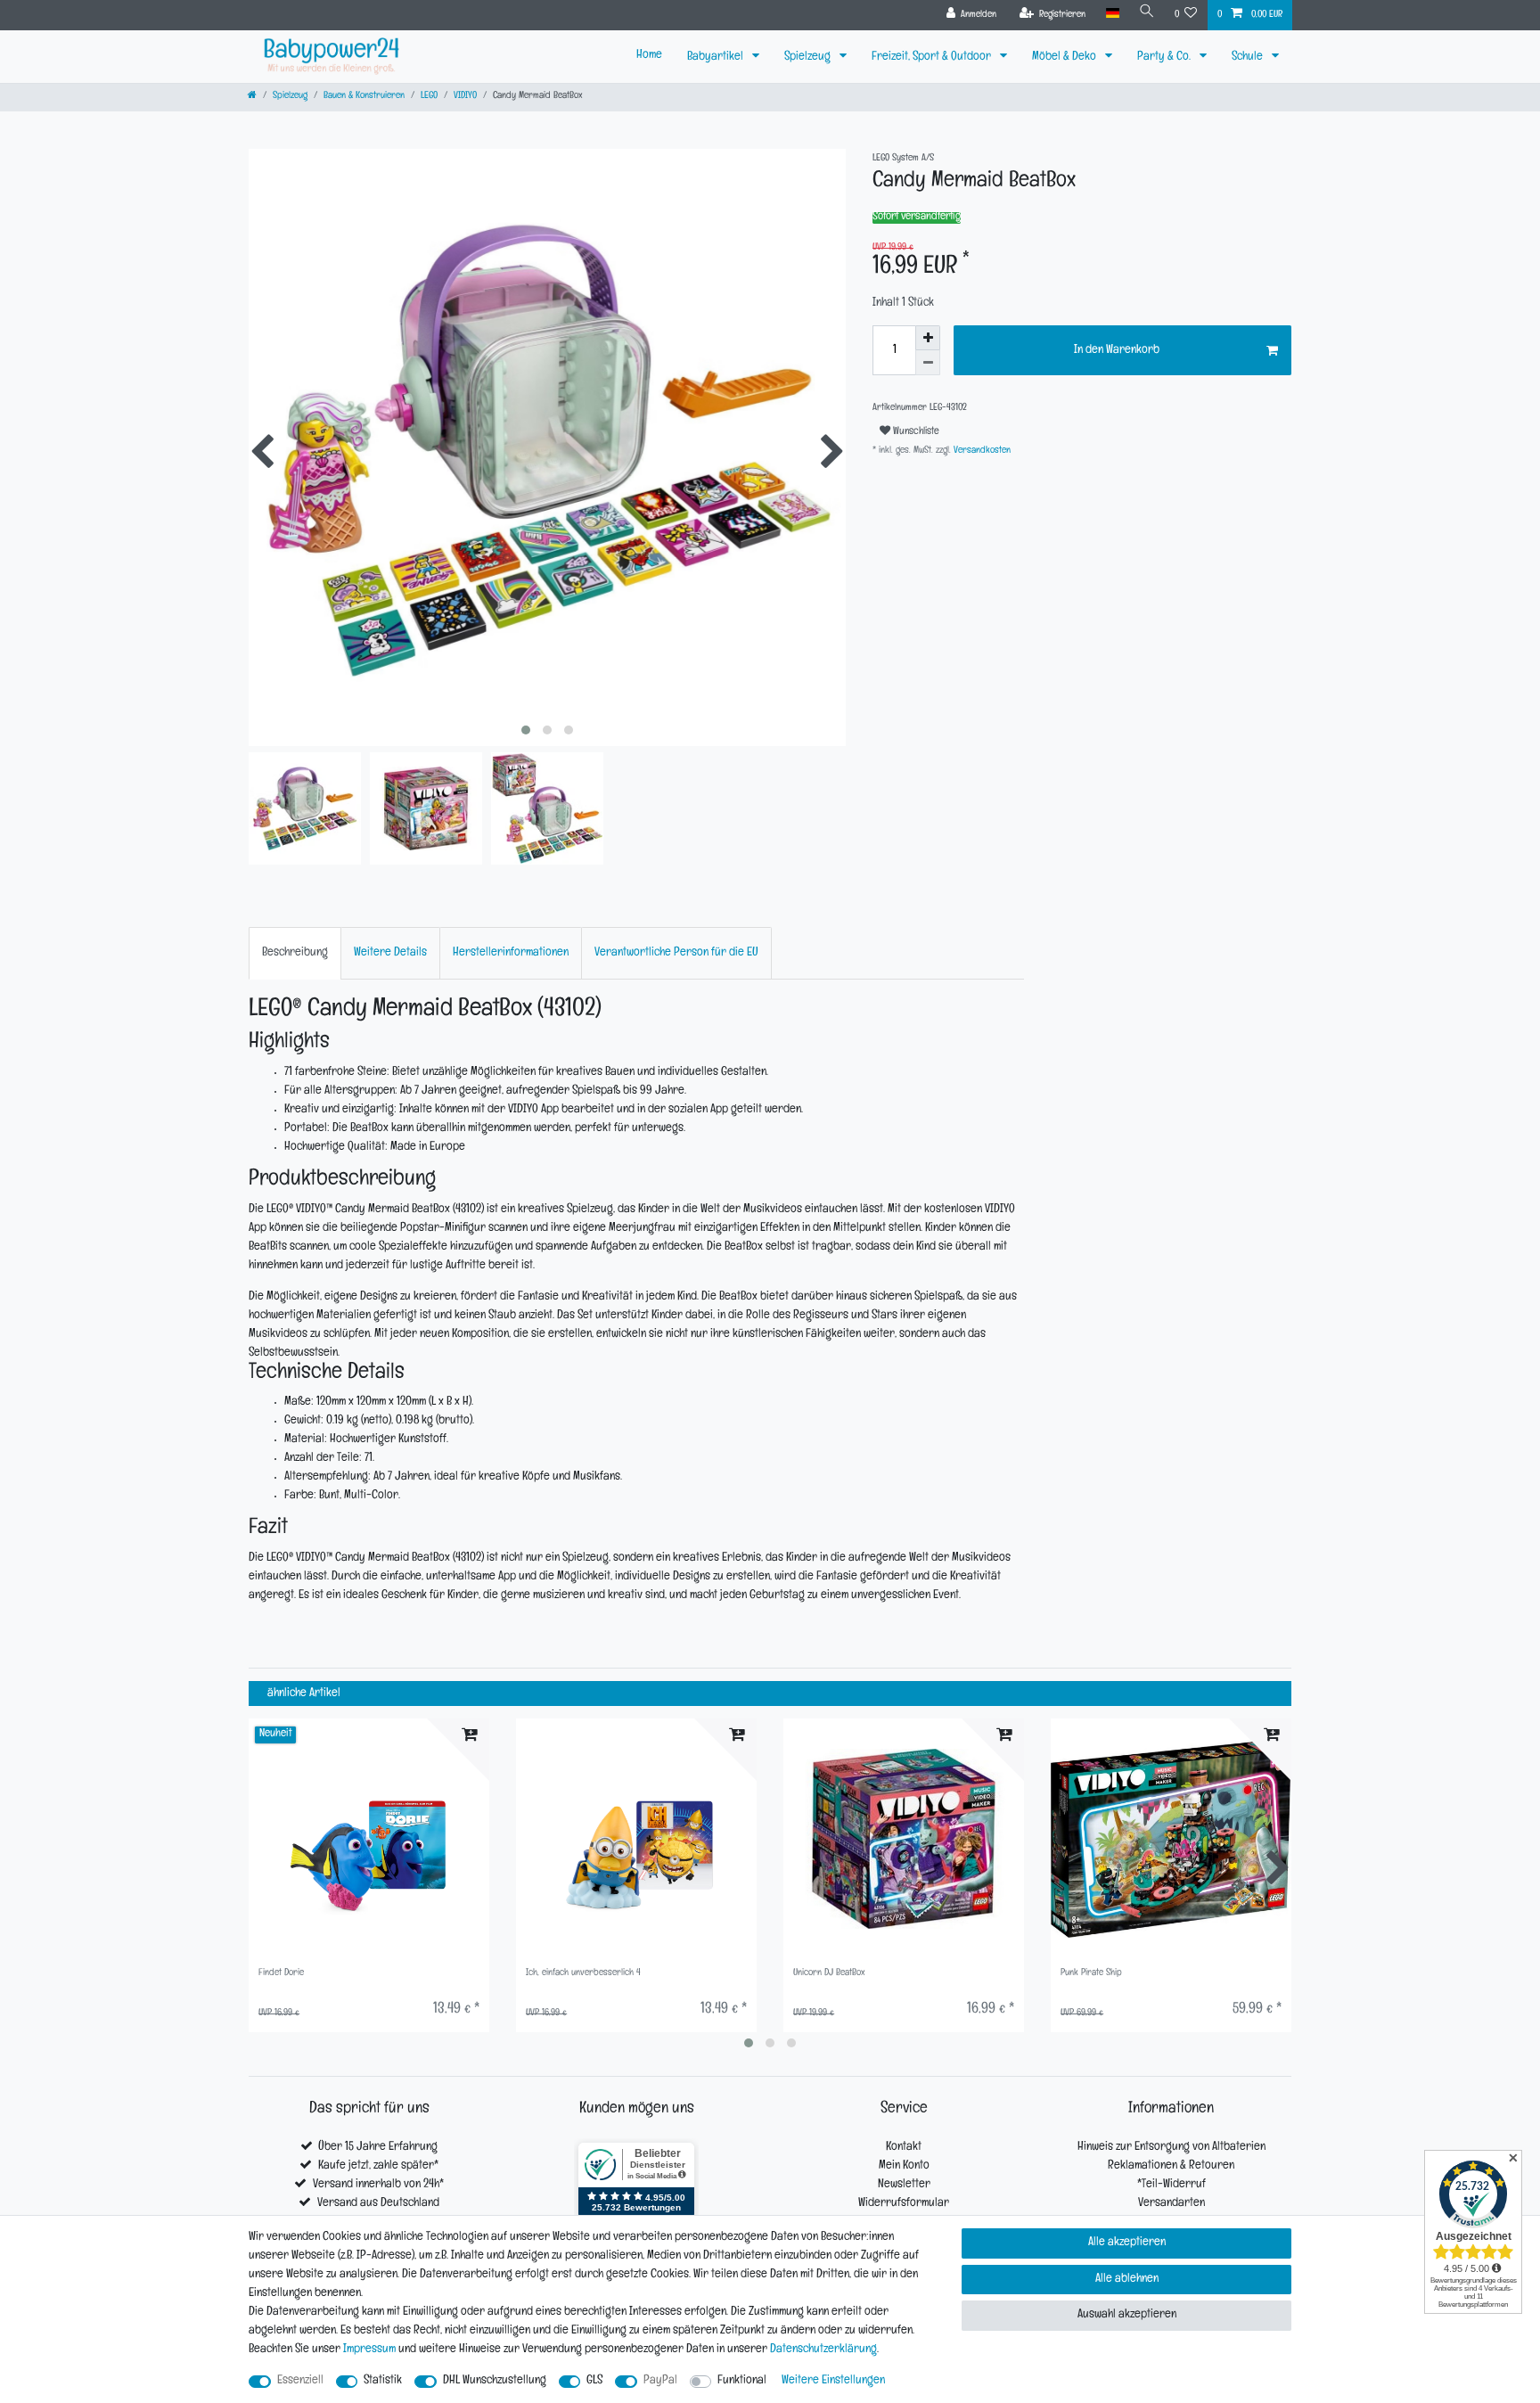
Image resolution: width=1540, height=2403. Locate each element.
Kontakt (904, 2148)
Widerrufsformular (904, 2204)
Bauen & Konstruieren (364, 97)
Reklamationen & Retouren (1171, 2166)
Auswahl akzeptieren (1127, 2315)
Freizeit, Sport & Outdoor (933, 57)
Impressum (369, 2350)
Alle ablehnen (1127, 2280)
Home (649, 56)
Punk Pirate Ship (1091, 1974)
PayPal (660, 2381)
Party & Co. (1165, 57)
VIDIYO (465, 97)
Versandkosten (981, 451)
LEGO (429, 97)
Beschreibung (295, 953)
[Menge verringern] (928, 363)
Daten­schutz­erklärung (823, 2350)
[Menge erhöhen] (928, 338)
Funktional (742, 2381)
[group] (369, 1839)
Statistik (383, 2381)
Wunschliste (915, 432)
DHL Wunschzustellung (495, 2381)
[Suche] (1147, 14)
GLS (594, 2381)
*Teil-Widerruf (1171, 2185)
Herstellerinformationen (511, 953)
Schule (1249, 57)
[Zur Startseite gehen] (252, 97)
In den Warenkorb (1117, 351)
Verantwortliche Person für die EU (676, 953)
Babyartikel (717, 57)
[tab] (295, 953)
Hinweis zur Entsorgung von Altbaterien (1171, 2148)
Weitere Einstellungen (833, 2381)
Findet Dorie (281, 1974)
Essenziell (300, 2381)
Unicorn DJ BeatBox (829, 1974)
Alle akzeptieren (1127, 2243)
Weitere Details (390, 953)
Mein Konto (904, 2166)
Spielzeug (809, 57)
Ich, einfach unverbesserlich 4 (583, 1974)
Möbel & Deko (1065, 57)
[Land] (1112, 14)
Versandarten (1171, 2204)
